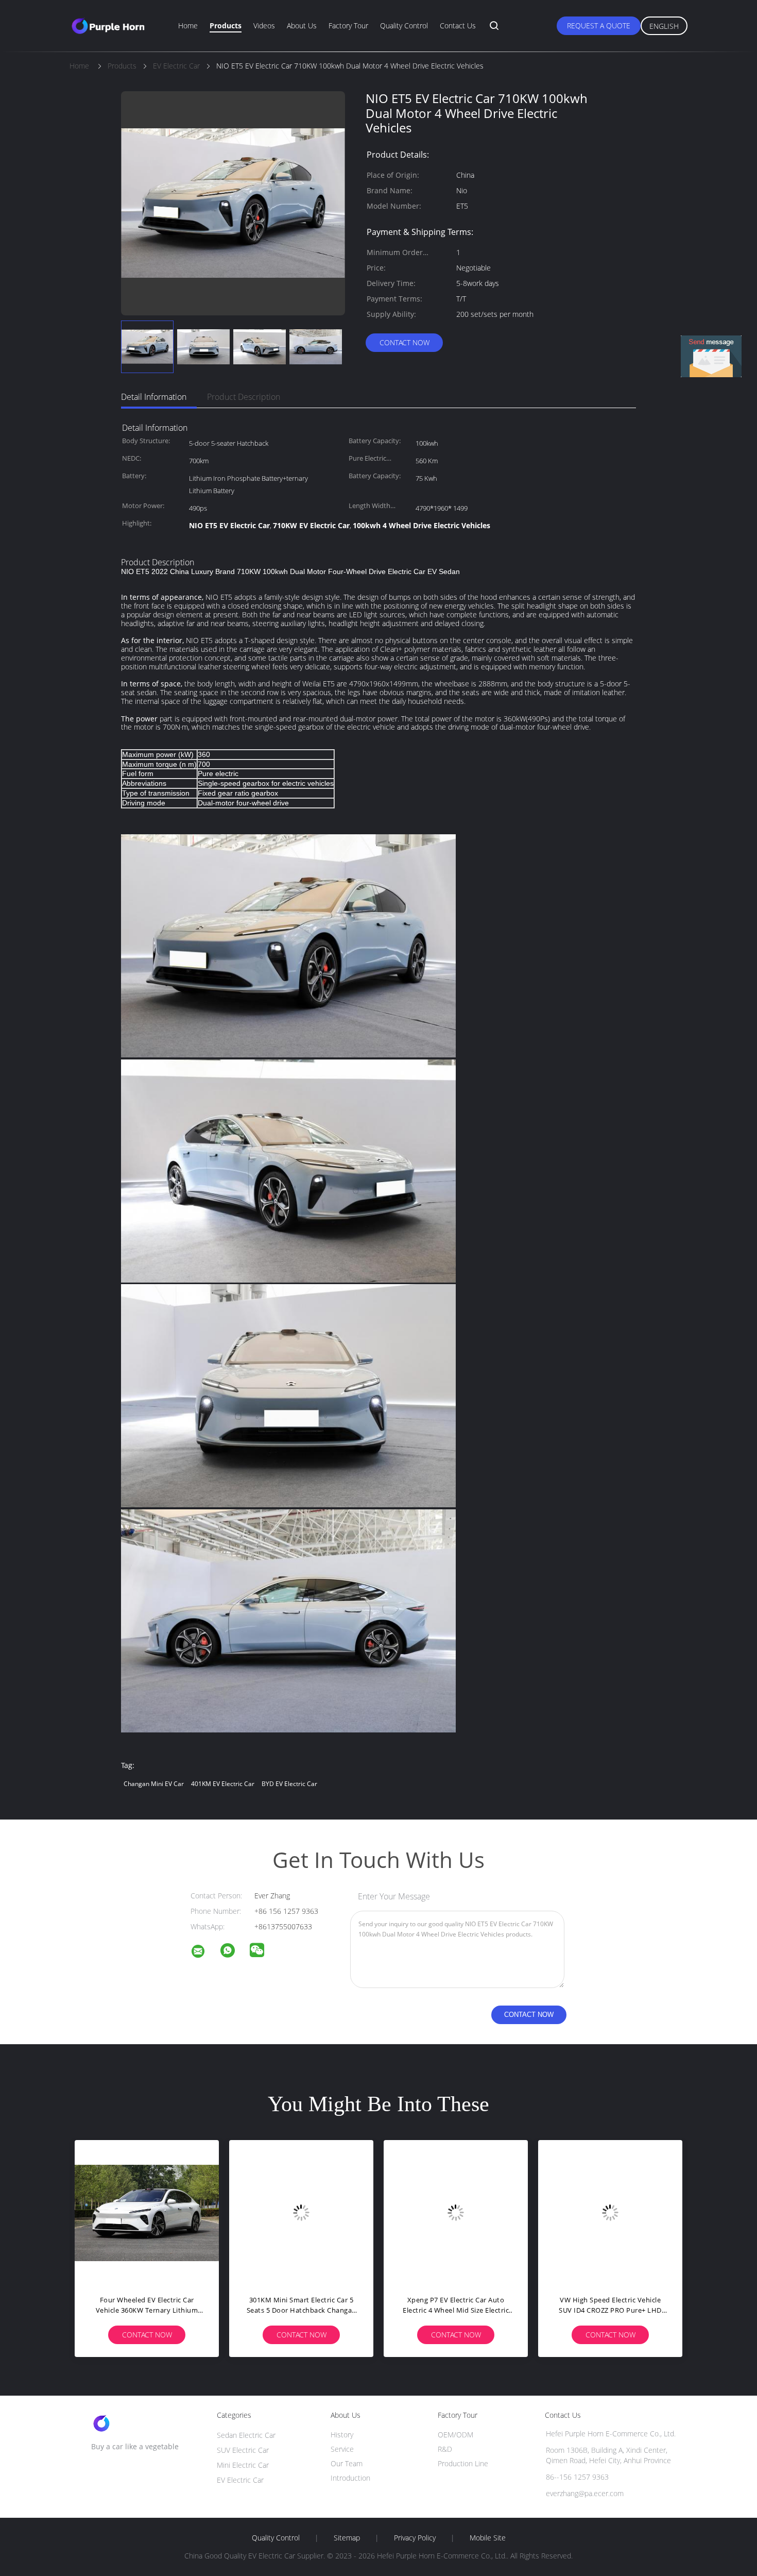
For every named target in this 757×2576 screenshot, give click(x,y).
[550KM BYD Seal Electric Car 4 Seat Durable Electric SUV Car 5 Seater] (348, 2212)
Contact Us (458, 26)
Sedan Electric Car (246, 2435)
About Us (302, 26)
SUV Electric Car (243, 2450)
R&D (445, 2449)
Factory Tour (348, 26)
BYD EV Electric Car (289, 1784)
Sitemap (347, 2538)
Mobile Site (488, 2538)
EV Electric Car (240, 2480)
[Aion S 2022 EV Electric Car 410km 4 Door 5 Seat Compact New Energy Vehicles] (193, 2212)
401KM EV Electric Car (223, 1784)
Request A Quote (599, 26)
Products (226, 26)
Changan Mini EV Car (154, 1784)
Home (188, 26)
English (664, 26)
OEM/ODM (455, 2435)
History (342, 2435)
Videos (264, 26)
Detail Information (154, 397)
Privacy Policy (415, 2538)
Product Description (244, 397)
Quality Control (404, 26)
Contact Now (405, 342)
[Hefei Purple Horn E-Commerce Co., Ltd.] (204, 1953)
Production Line (463, 2463)
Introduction (350, 2478)
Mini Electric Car (243, 2465)
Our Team (347, 2463)
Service (342, 2449)
